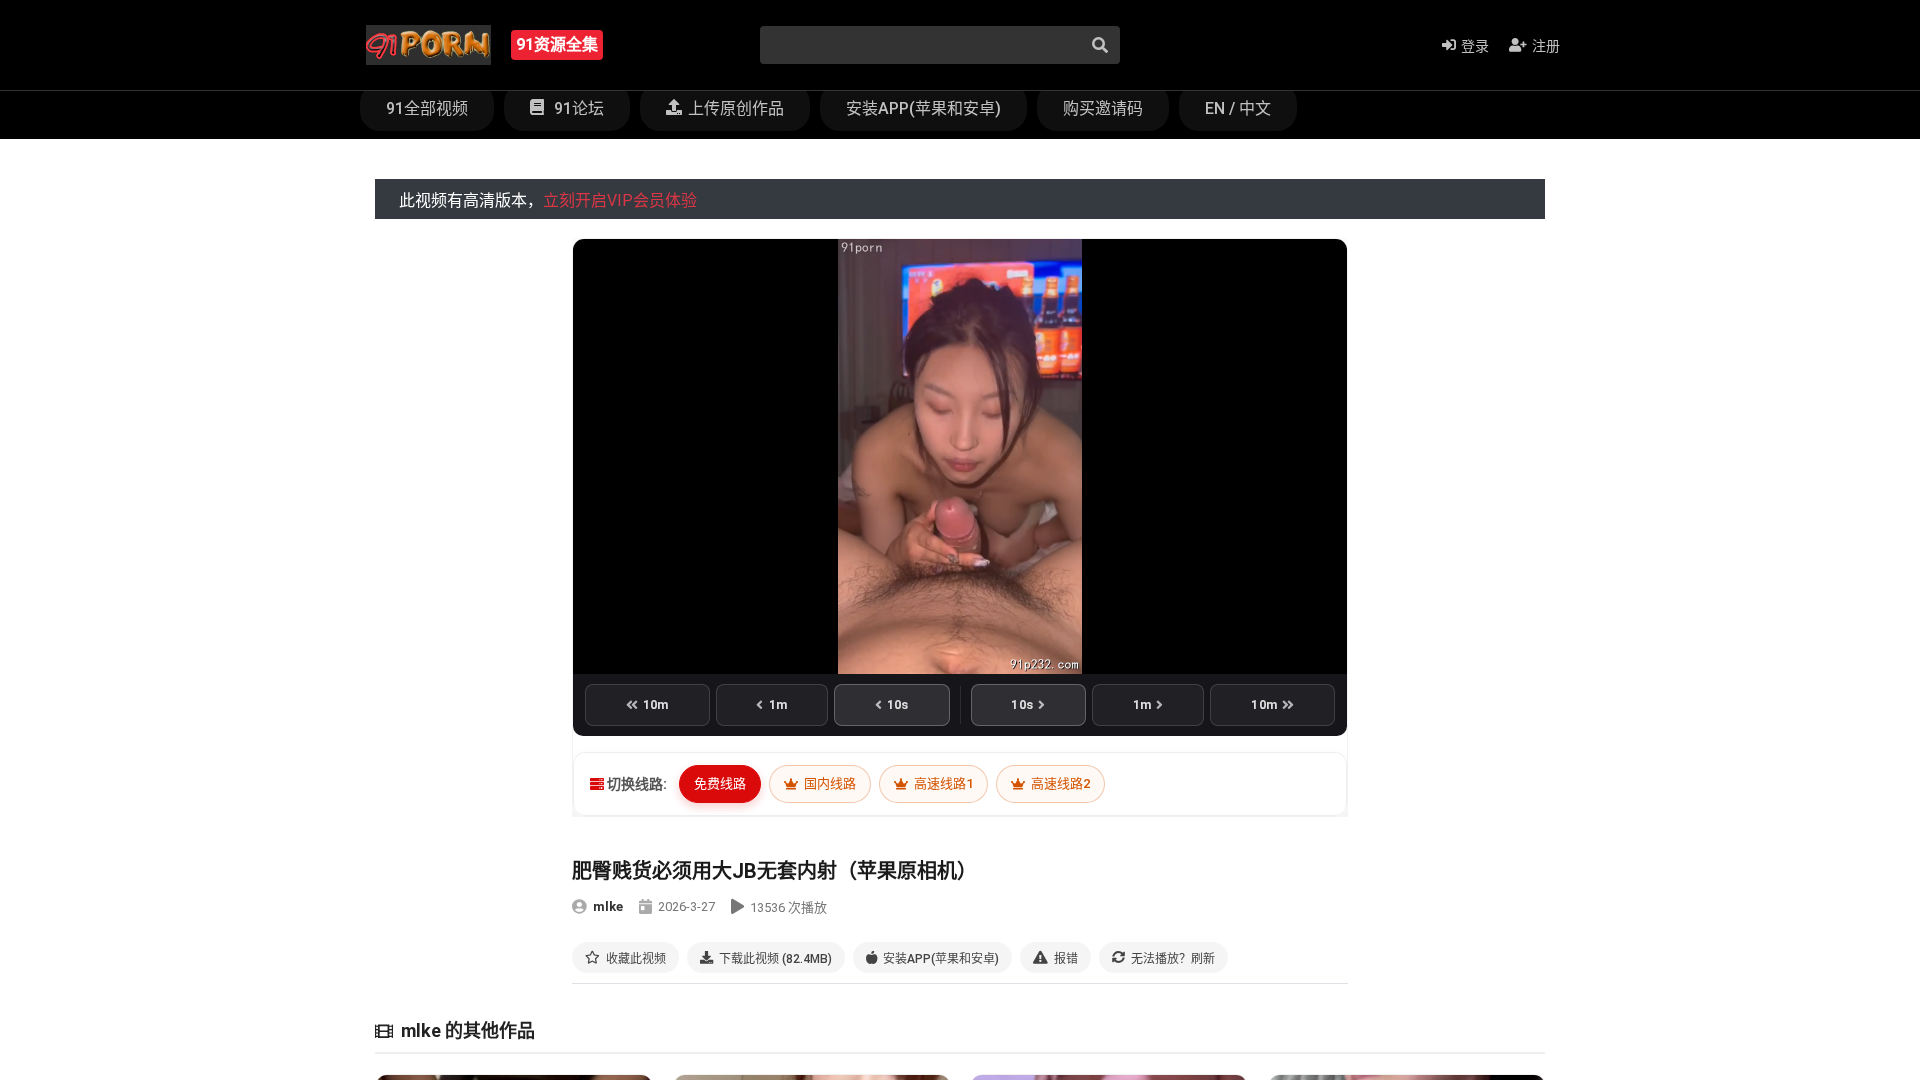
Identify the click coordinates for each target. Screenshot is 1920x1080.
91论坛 (577, 108)
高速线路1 (942, 783)
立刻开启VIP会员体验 (620, 200)
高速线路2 (1059, 783)
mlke (608, 906)
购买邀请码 (1103, 108)
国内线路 (828, 783)
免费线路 (720, 783)
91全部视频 (427, 108)
